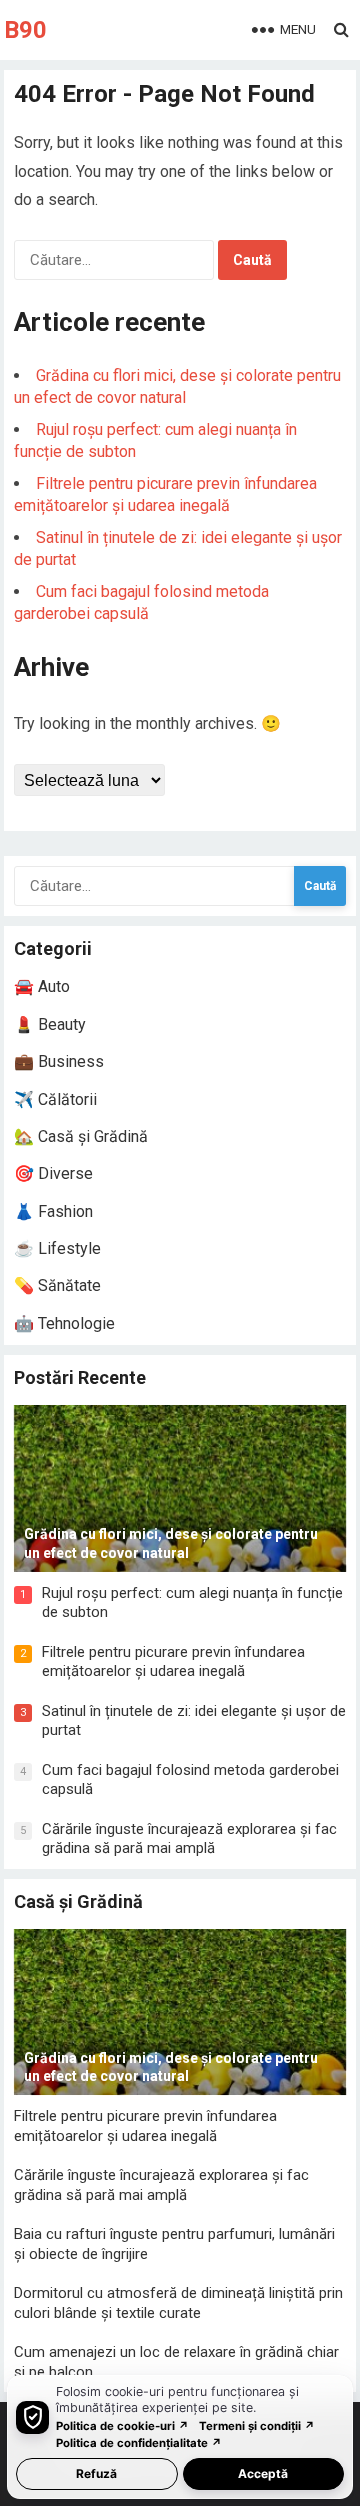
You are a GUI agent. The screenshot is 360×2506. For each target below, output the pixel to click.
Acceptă (263, 2473)
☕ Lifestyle (57, 1248)
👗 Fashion (53, 1211)
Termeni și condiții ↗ (257, 2426)
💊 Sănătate (57, 1285)
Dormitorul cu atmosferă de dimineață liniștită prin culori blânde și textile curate (178, 2303)
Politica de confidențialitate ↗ (139, 2443)
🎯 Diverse (53, 1173)
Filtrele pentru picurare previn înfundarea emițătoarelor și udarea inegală (173, 1662)
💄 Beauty (50, 1024)
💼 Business (59, 1061)
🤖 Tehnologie (64, 1323)
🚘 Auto (42, 986)
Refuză (96, 2473)
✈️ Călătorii (55, 1099)
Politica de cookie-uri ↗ (122, 2426)
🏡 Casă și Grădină (81, 1136)
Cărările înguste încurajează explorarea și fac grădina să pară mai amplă (189, 1839)
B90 (25, 30)
